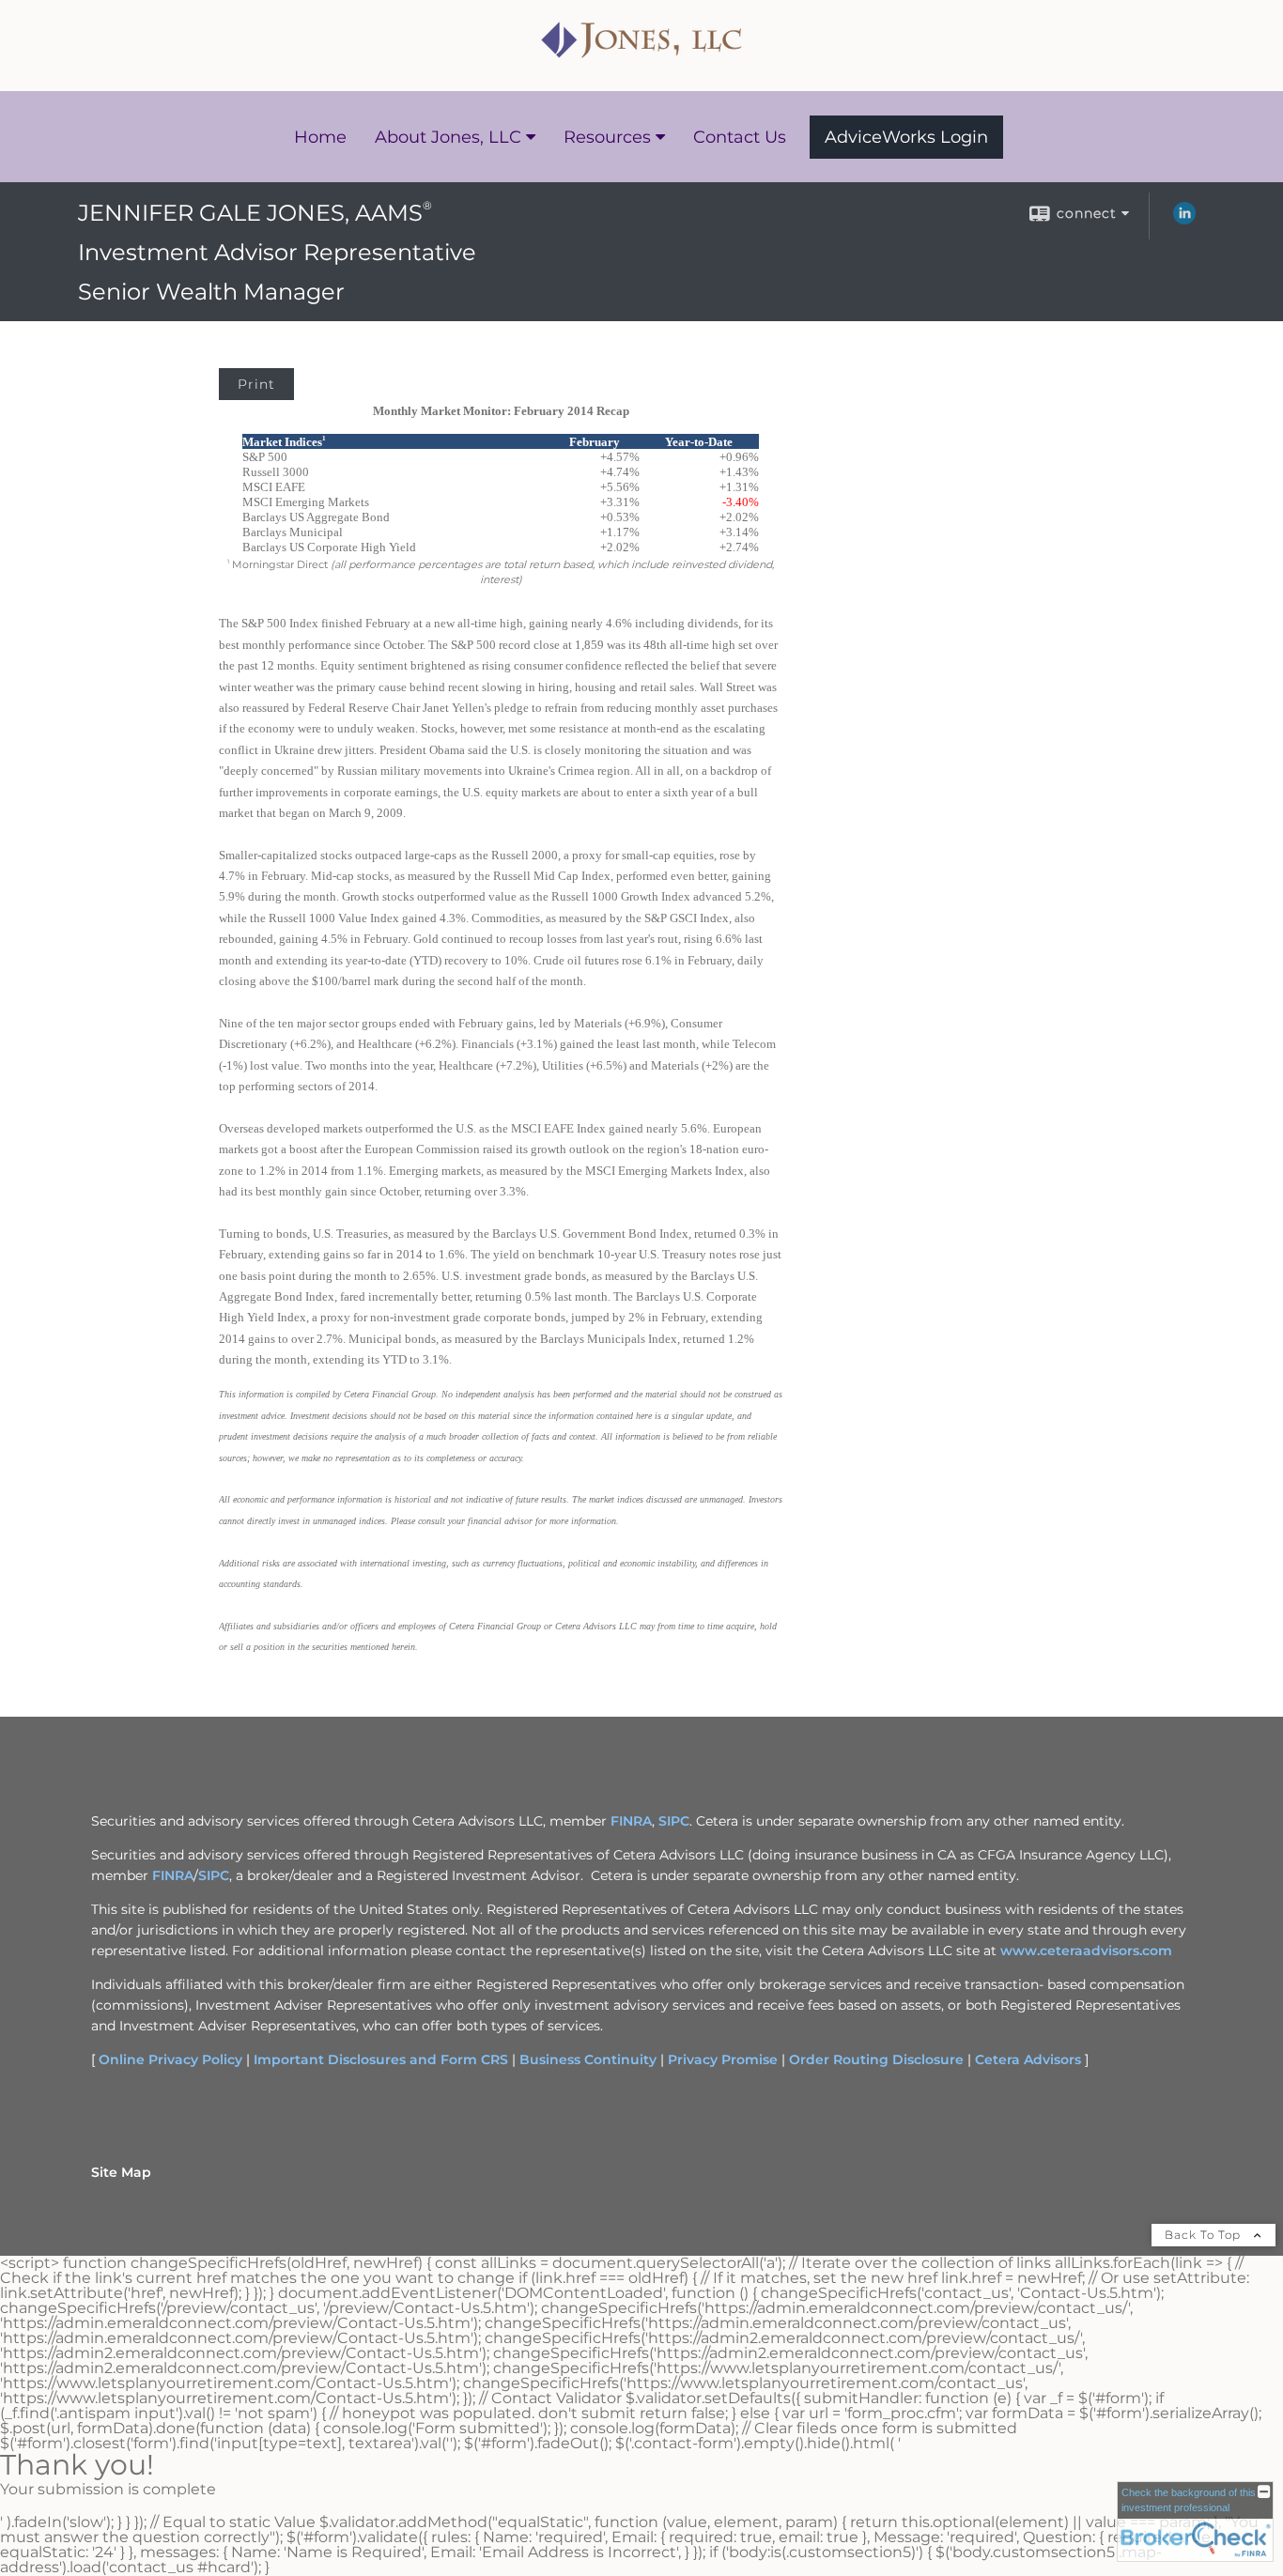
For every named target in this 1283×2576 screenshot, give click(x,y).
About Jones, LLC (448, 137)
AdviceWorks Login (906, 137)
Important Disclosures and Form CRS (381, 2059)
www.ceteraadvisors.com (1086, 1951)
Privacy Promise (723, 2059)
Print (256, 384)
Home (320, 137)
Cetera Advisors (1028, 2059)
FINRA (631, 1821)
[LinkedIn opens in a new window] (1184, 220)
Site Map (121, 2172)
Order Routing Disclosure (876, 2059)
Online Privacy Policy (170, 2059)
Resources (607, 137)
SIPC (674, 1821)
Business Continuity (588, 2059)
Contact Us (740, 137)
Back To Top (1205, 2235)
